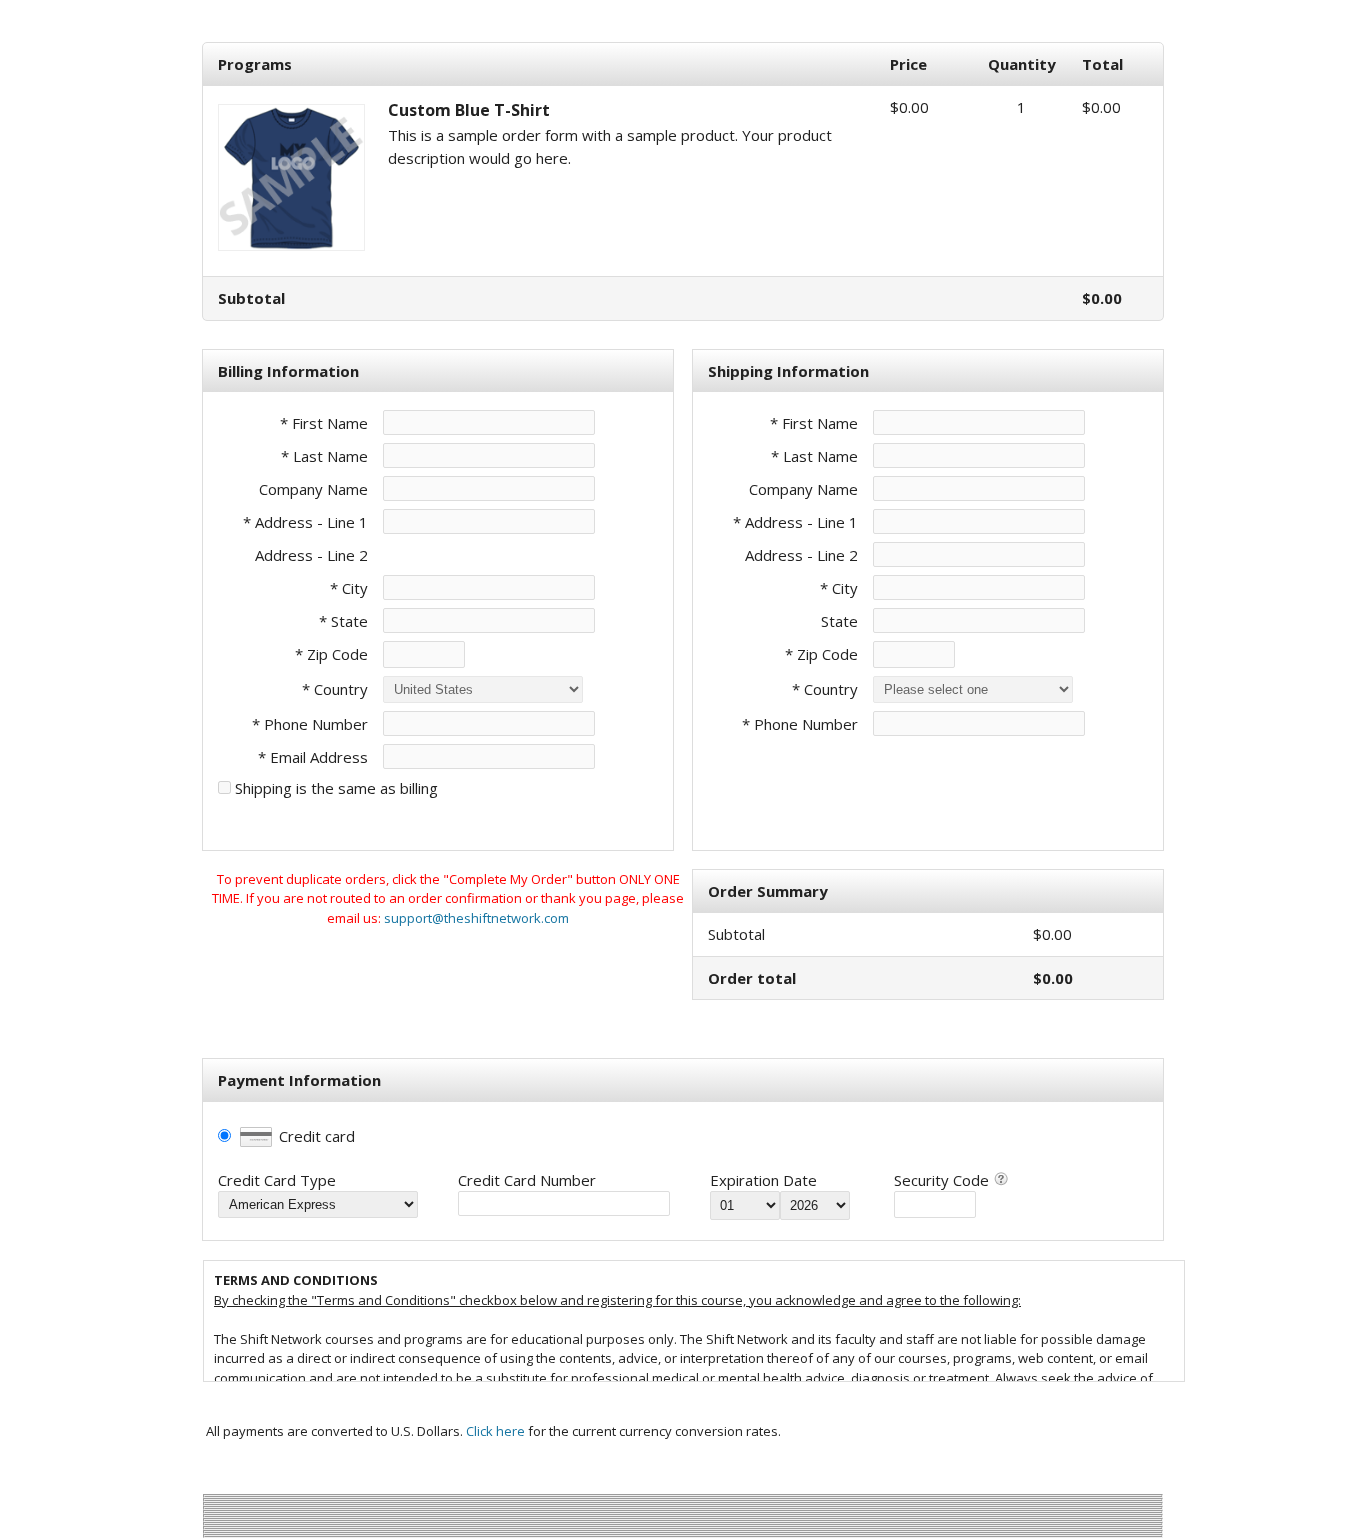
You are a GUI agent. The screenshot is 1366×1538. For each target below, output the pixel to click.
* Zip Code (331, 654)
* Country (335, 689)
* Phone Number (800, 724)
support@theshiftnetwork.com (476, 918)
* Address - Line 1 (305, 522)
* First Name (324, 423)
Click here (495, 1431)
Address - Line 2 (311, 555)
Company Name (313, 489)
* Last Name (324, 456)
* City (349, 588)
